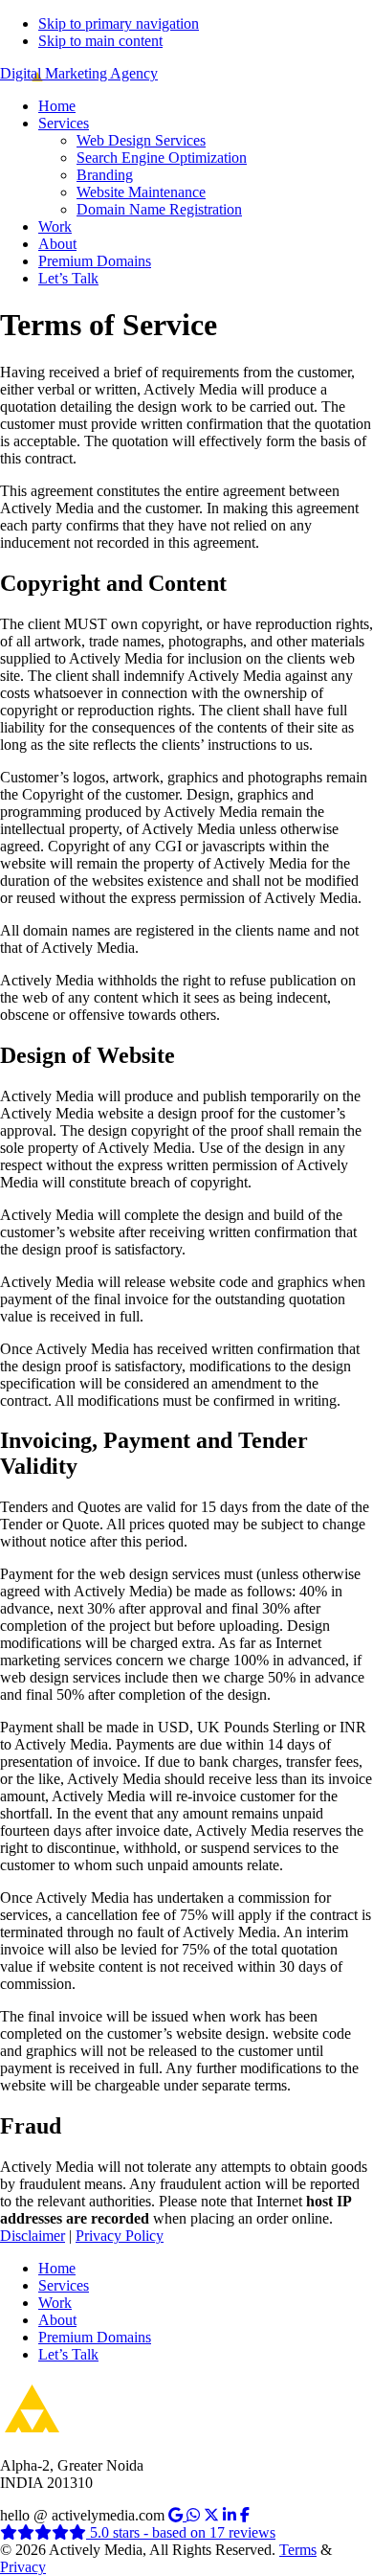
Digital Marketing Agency (79, 73)
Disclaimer (33, 2236)
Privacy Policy (120, 2236)
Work (55, 2303)
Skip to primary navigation (119, 23)
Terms (298, 2550)
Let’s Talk (68, 2354)
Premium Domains (95, 2337)
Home (57, 2268)
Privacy (23, 2567)
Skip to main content (100, 41)
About (57, 2320)
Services (64, 2285)
